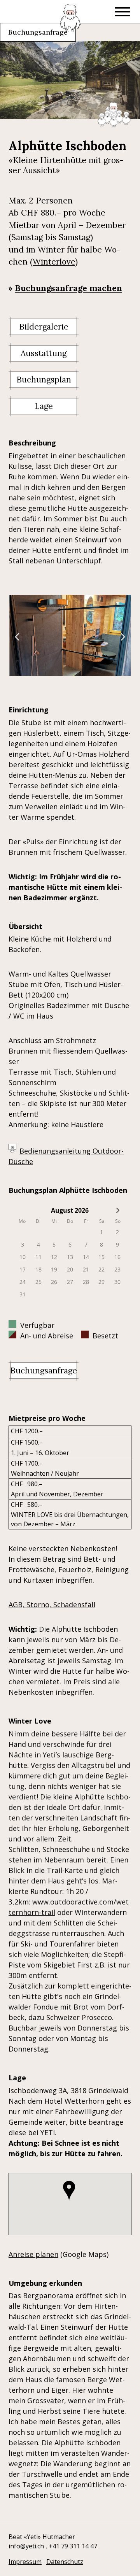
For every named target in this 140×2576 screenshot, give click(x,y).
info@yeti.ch (26, 2546)
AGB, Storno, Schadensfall (52, 1605)
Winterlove (54, 262)
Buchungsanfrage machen (68, 288)
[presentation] (21, 641)
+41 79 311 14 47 (73, 2546)
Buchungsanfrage (38, 32)
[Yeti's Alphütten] (70, 18)
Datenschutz (65, 2562)
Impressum (25, 2562)
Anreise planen (33, 2254)
